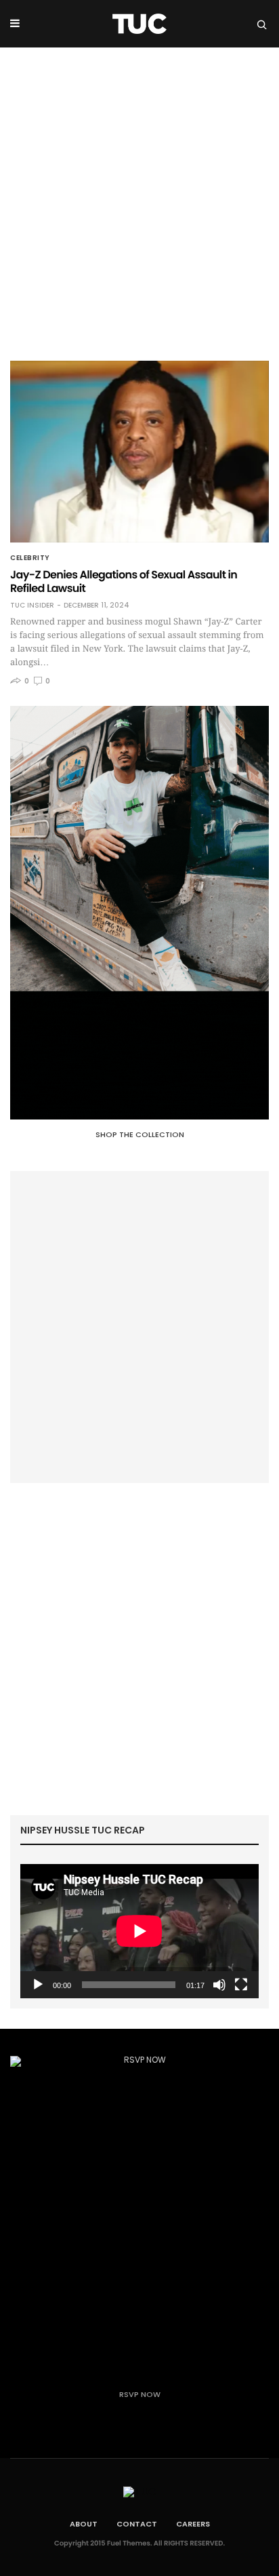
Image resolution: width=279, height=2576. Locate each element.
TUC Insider (32, 606)
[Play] (38, 1985)
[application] (139, 1931)
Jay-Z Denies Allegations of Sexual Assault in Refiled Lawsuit (124, 581)
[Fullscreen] (241, 1985)
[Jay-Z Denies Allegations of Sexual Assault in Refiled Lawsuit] (139, 452)
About (84, 2524)
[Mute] (219, 1985)
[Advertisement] (139, 194)
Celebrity (30, 558)
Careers (193, 2524)
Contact (137, 2524)
